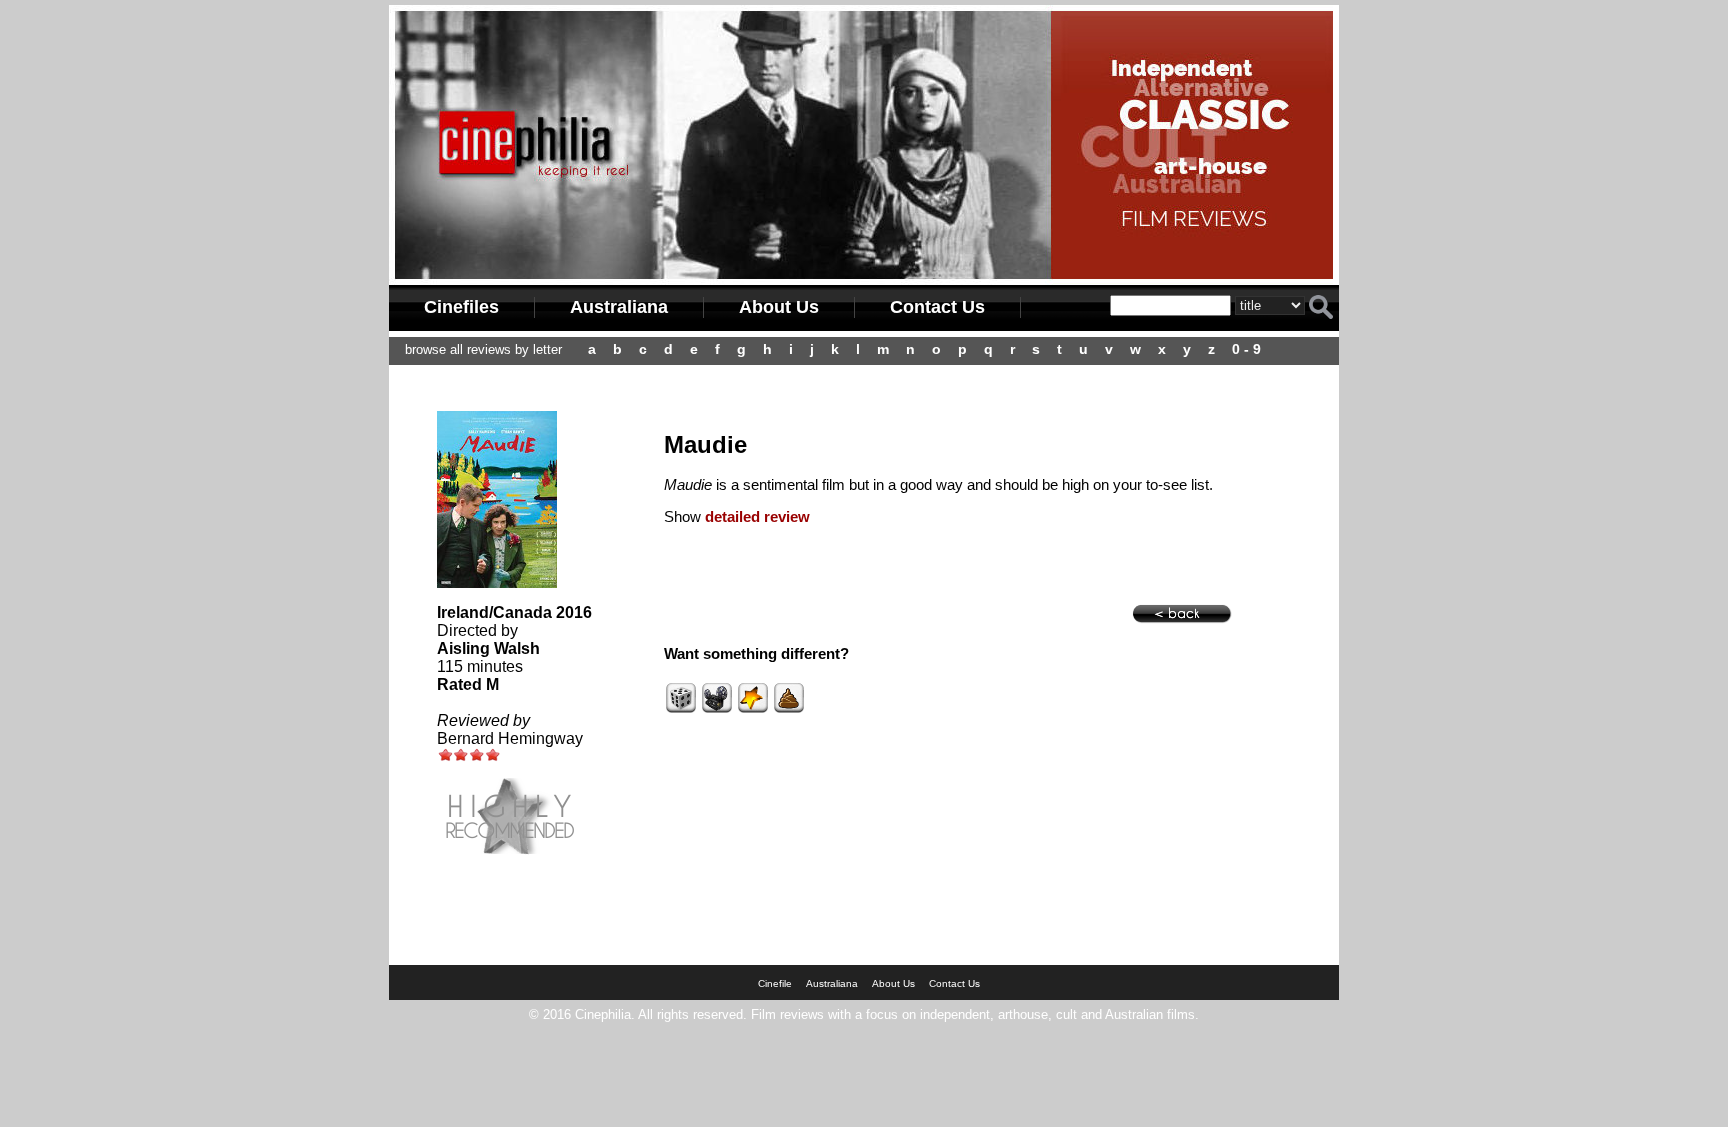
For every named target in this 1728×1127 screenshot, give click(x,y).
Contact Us (937, 307)
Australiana (619, 307)
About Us (779, 307)
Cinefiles (461, 307)
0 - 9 (1246, 349)
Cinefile (775, 983)
